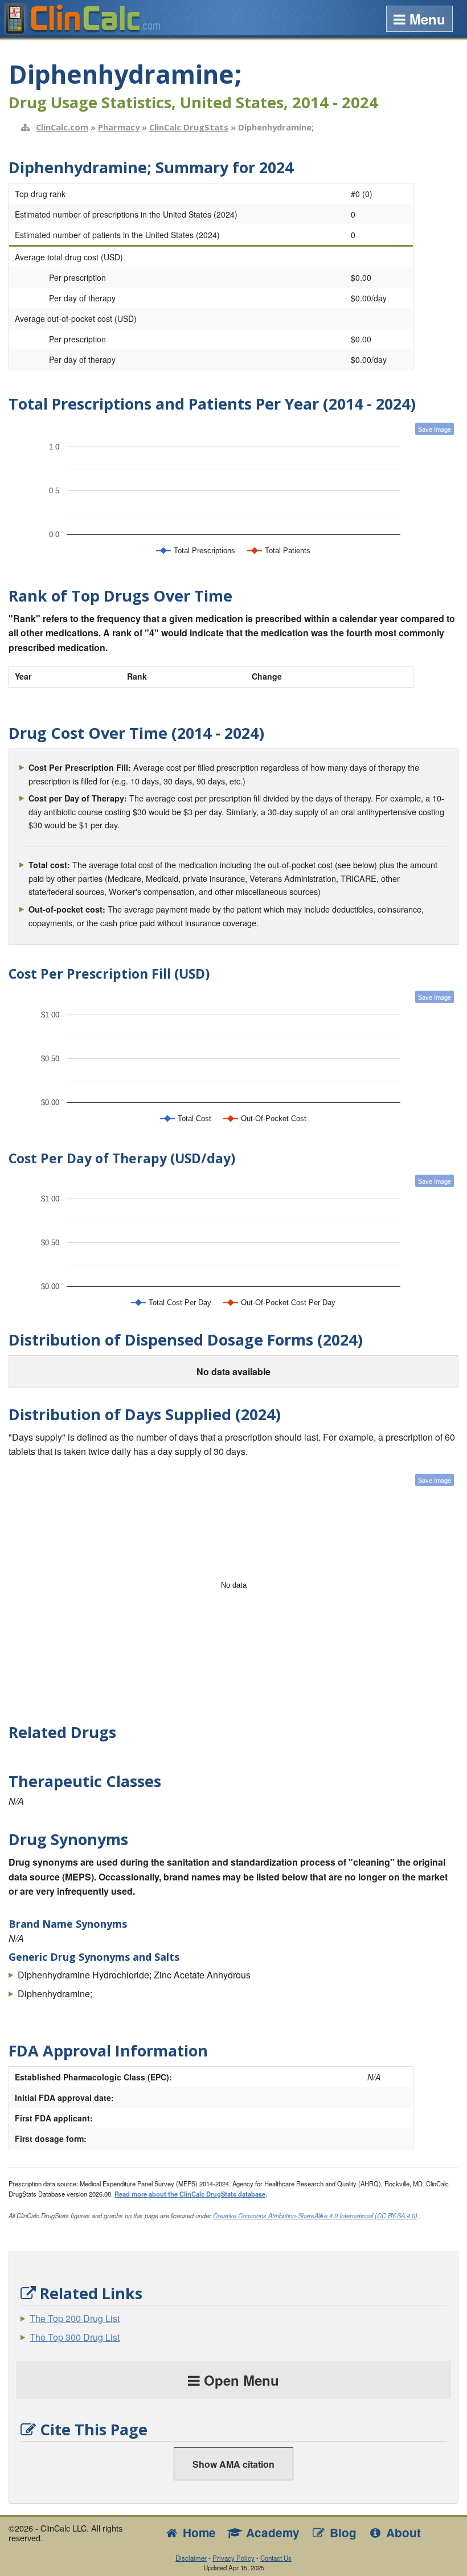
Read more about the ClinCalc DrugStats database (190, 2194)
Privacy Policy (233, 2558)
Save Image (435, 429)
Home (198, 2532)
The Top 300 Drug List (75, 2337)
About (402, 2532)
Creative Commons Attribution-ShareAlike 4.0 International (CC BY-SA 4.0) (315, 2215)
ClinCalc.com (62, 127)
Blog (341, 2532)
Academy (271, 2532)
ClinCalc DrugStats (189, 127)
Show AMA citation (233, 2464)
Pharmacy (119, 127)
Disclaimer (191, 2558)
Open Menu (239, 2380)
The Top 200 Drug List (75, 2318)
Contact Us (276, 2558)
